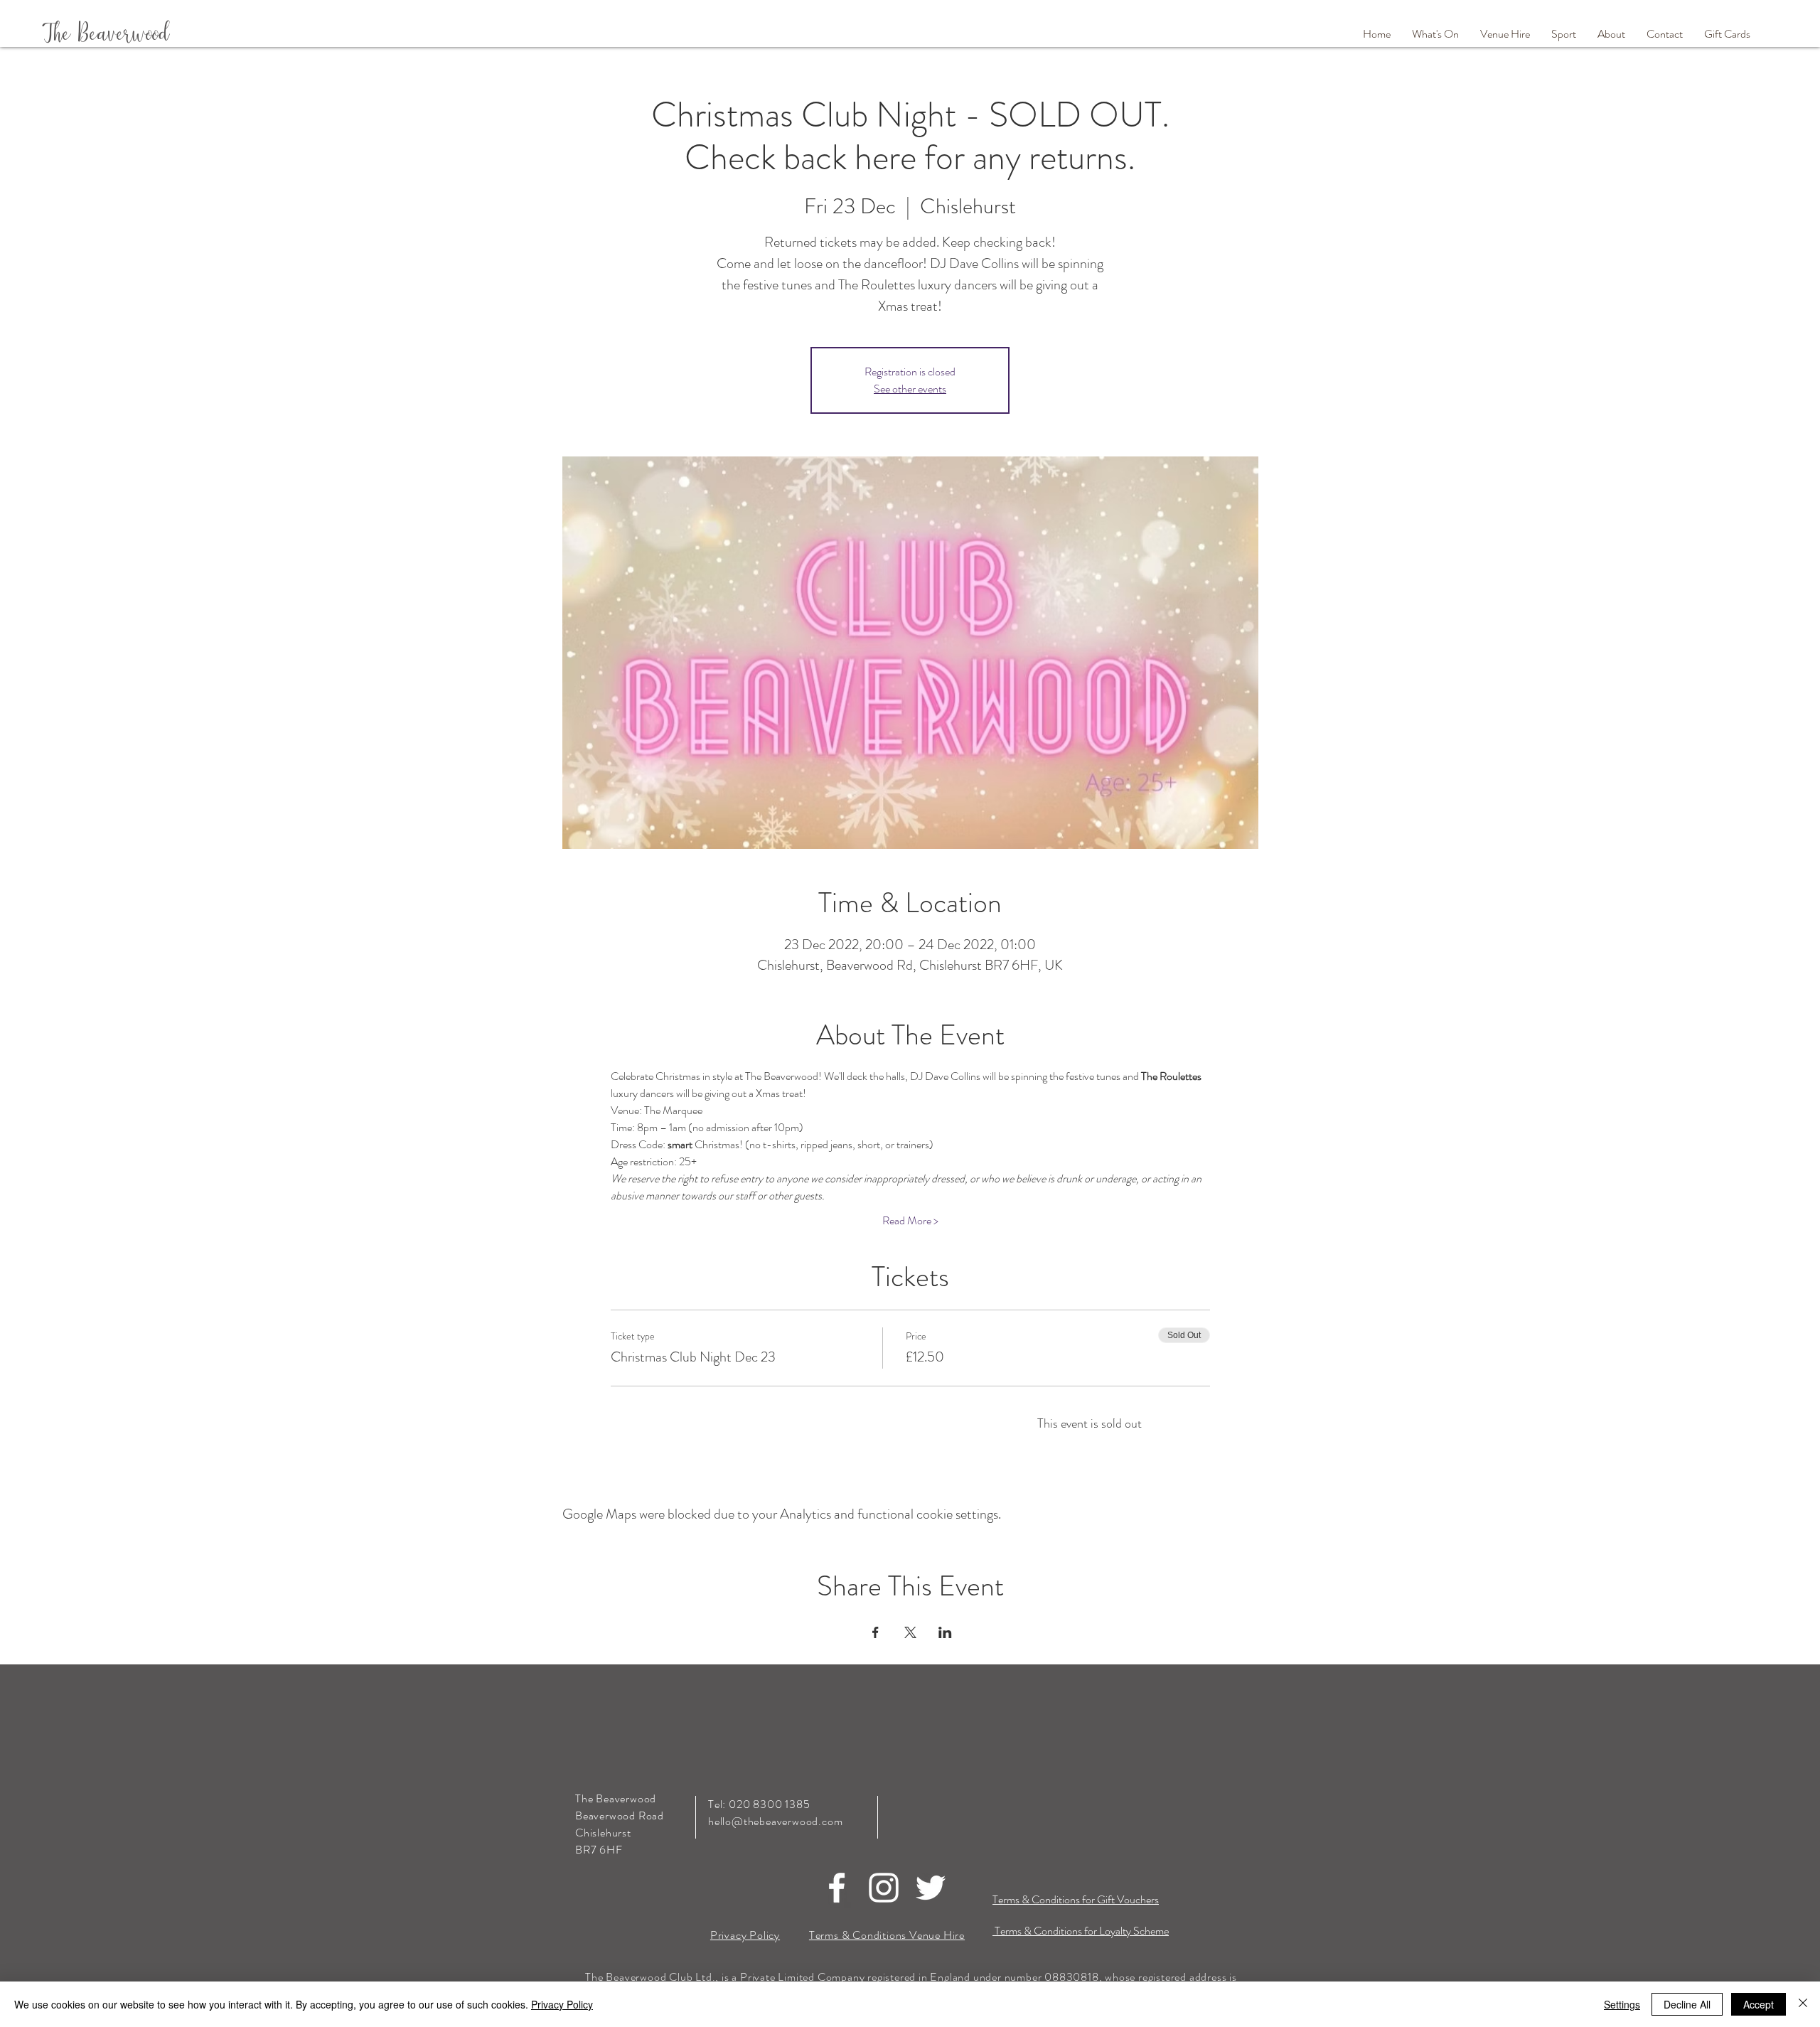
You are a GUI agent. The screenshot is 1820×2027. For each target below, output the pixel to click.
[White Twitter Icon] (931, 1888)
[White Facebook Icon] (837, 1888)
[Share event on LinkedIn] (945, 1632)
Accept (1759, 2004)
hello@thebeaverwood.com (775, 1821)
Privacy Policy (562, 2004)
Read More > (910, 1221)
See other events (910, 389)
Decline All (1687, 2004)
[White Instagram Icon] (884, 1888)
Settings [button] (1622, 2004)
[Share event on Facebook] (876, 1632)
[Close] (1803, 2004)
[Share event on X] (910, 1632)
